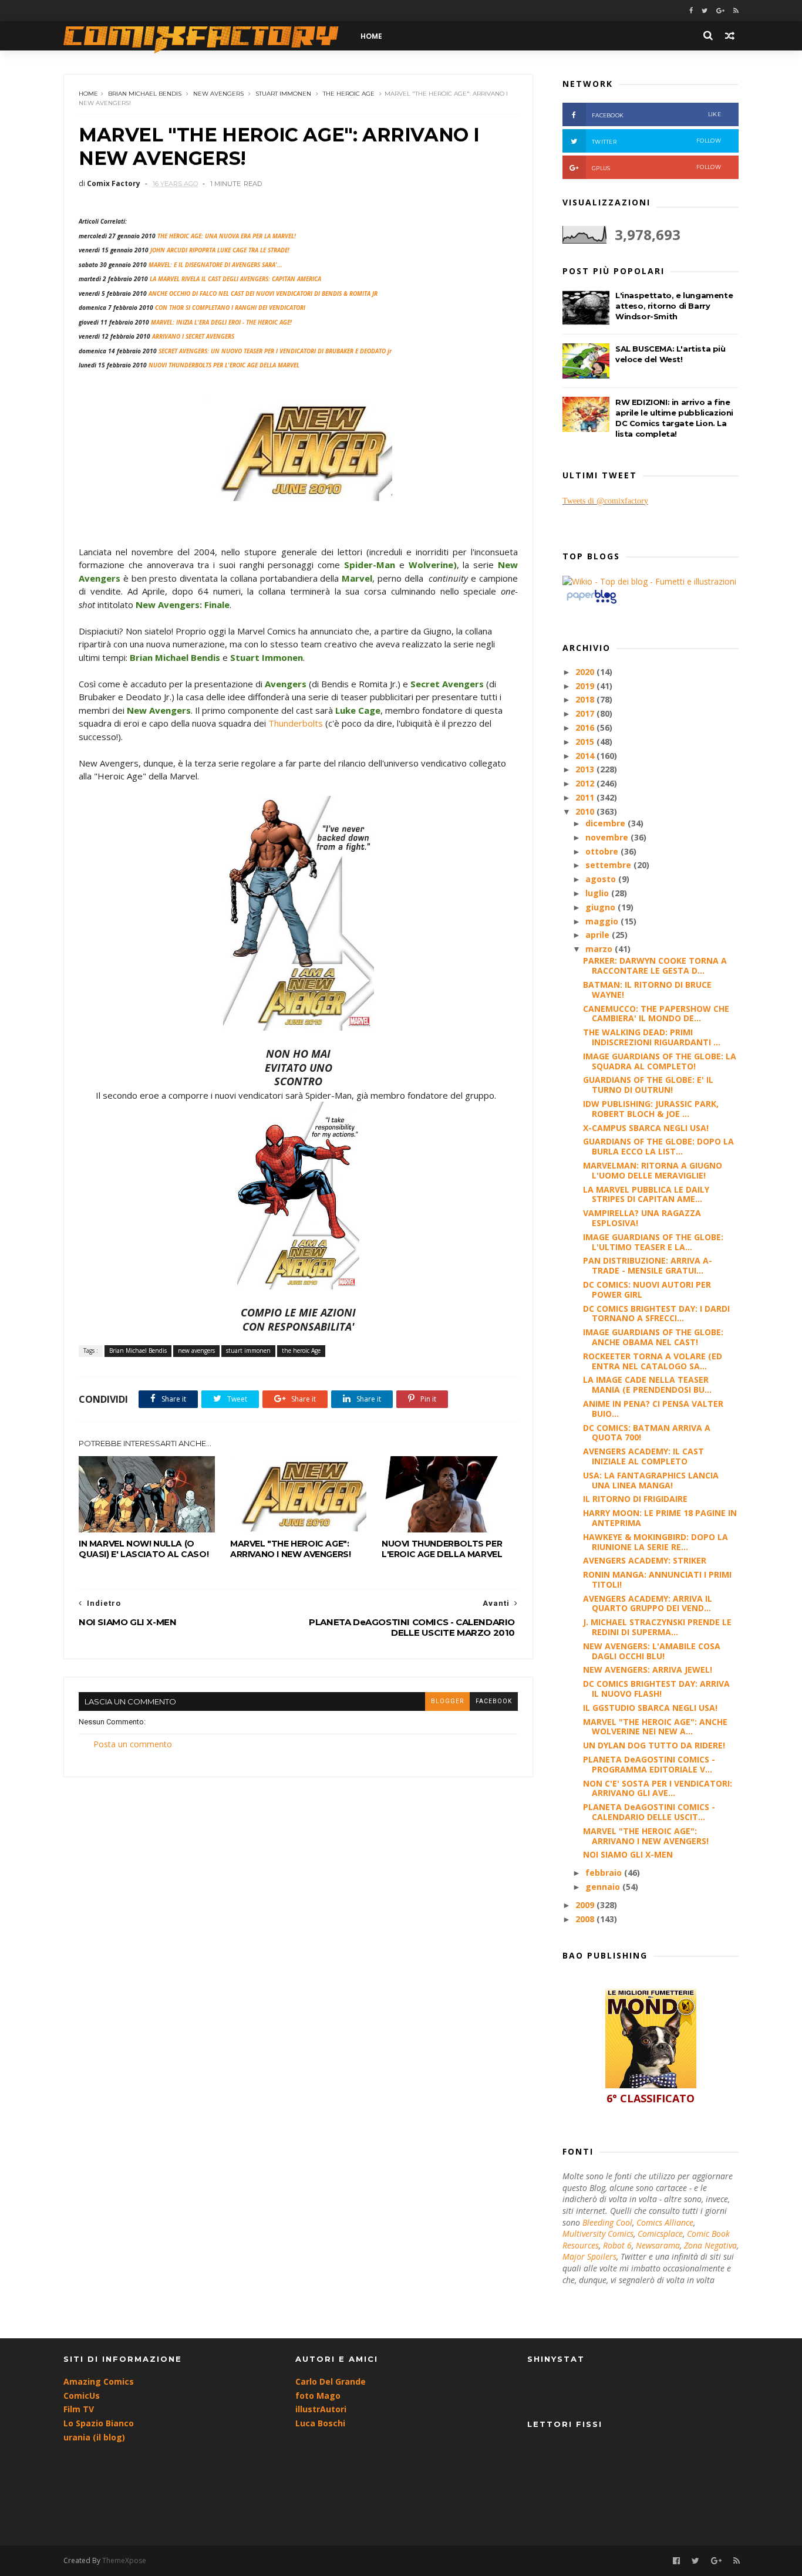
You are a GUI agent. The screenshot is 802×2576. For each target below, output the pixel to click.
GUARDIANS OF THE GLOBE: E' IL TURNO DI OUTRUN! (648, 1085)
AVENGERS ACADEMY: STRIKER (645, 1560)
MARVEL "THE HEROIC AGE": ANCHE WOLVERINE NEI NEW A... (655, 1727)
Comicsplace (660, 2234)
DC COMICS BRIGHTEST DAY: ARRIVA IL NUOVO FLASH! (656, 1689)
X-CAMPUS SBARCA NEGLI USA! (646, 1128)
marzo (600, 949)
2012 (586, 783)
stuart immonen (283, 94)
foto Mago (318, 2396)
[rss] (736, 11)
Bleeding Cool (607, 2222)
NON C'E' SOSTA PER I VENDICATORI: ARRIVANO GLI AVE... (658, 1788)
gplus (656, 168)
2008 (586, 1919)
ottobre (603, 851)
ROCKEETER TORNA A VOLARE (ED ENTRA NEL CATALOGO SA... (653, 1361)
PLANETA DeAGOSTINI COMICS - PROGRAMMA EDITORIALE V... (649, 1764)
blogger (447, 1701)
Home (88, 94)
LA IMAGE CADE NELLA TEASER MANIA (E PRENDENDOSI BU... (647, 1385)
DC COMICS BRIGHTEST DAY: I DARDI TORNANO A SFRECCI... (656, 1314)
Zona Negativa (710, 2245)
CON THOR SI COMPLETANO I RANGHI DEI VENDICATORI (230, 308)
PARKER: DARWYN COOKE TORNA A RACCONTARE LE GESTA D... (655, 965)
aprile (599, 935)
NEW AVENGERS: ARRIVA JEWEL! (648, 1669)
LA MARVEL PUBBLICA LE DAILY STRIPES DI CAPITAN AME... (646, 1194)
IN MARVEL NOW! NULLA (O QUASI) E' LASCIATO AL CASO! (144, 1549)
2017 (586, 713)
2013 (586, 769)
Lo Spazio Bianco (99, 2423)
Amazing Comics (99, 2381)
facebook (494, 1701)
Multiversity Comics (598, 2234)
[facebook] (691, 11)
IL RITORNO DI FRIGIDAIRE (635, 1499)
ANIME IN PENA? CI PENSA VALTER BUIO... (653, 1409)
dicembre (606, 823)
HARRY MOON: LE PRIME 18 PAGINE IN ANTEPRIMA (660, 1518)
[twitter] (705, 11)
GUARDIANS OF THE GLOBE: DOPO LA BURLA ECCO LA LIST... (658, 1146)
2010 (586, 811)
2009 (586, 1905)
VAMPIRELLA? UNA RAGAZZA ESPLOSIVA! (642, 1218)
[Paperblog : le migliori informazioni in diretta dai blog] (592, 603)
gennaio (604, 1887)
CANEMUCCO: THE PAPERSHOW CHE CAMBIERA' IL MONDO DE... (656, 1014)
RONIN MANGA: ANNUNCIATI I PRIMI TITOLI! (657, 1579)
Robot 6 (617, 2245)
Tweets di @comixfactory (605, 501)
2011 (586, 797)
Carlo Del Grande (331, 2381)
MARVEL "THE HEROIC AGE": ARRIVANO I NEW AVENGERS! (290, 1549)
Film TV (79, 2409)
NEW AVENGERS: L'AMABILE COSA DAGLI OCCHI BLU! (652, 1651)
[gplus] (720, 11)
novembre (608, 837)
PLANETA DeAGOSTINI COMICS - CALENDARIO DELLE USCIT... (649, 1812)
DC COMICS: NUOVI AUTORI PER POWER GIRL (647, 1289)
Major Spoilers (589, 2256)
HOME (371, 36)
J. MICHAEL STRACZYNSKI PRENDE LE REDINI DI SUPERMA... (657, 1627)
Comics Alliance (665, 2222)
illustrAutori (321, 2409)
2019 (586, 686)
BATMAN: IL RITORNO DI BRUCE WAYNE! (647, 990)
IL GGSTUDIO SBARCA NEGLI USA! (650, 1708)
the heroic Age (349, 94)
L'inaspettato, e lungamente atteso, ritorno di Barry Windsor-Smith (674, 306)
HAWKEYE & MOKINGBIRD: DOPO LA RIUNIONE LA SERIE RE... (656, 1542)
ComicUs (82, 2396)
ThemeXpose (124, 2560)
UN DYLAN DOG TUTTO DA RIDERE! (654, 1745)
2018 (586, 699)
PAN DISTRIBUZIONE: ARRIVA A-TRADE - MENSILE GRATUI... (648, 1265)
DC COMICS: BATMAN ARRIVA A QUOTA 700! (647, 1433)
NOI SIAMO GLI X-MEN (628, 1854)
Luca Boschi (320, 2423)
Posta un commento (133, 1744)
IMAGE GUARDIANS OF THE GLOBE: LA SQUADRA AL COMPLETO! (660, 1061)
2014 (586, 756)
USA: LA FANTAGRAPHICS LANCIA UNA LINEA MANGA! (651, 1480)
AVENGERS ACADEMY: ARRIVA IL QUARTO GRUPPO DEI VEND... (648, 1603)
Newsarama (658, 2245)
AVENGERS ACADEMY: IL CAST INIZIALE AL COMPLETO (643, 1456)
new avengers (218, 94)
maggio (603, 921)
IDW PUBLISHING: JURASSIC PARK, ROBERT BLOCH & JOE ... (651, 1109)
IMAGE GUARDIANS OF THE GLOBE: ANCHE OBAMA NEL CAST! (653, 1337)
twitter (656, 141)
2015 (586, 742)
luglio (598, 893)
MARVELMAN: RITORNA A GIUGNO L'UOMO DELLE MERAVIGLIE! (653, 1170)
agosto (602, 879)
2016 (586, 727)
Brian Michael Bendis (145, 94)
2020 (586, 672)
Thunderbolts (296, 723)
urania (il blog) (94, 2437)
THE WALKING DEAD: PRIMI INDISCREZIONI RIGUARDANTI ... (652, 1037)
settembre (609, 865)
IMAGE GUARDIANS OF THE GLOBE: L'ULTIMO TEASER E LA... (653, 1242)
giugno (601, 907)
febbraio (605, 1873)
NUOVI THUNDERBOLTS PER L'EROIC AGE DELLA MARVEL (442, 1549)
